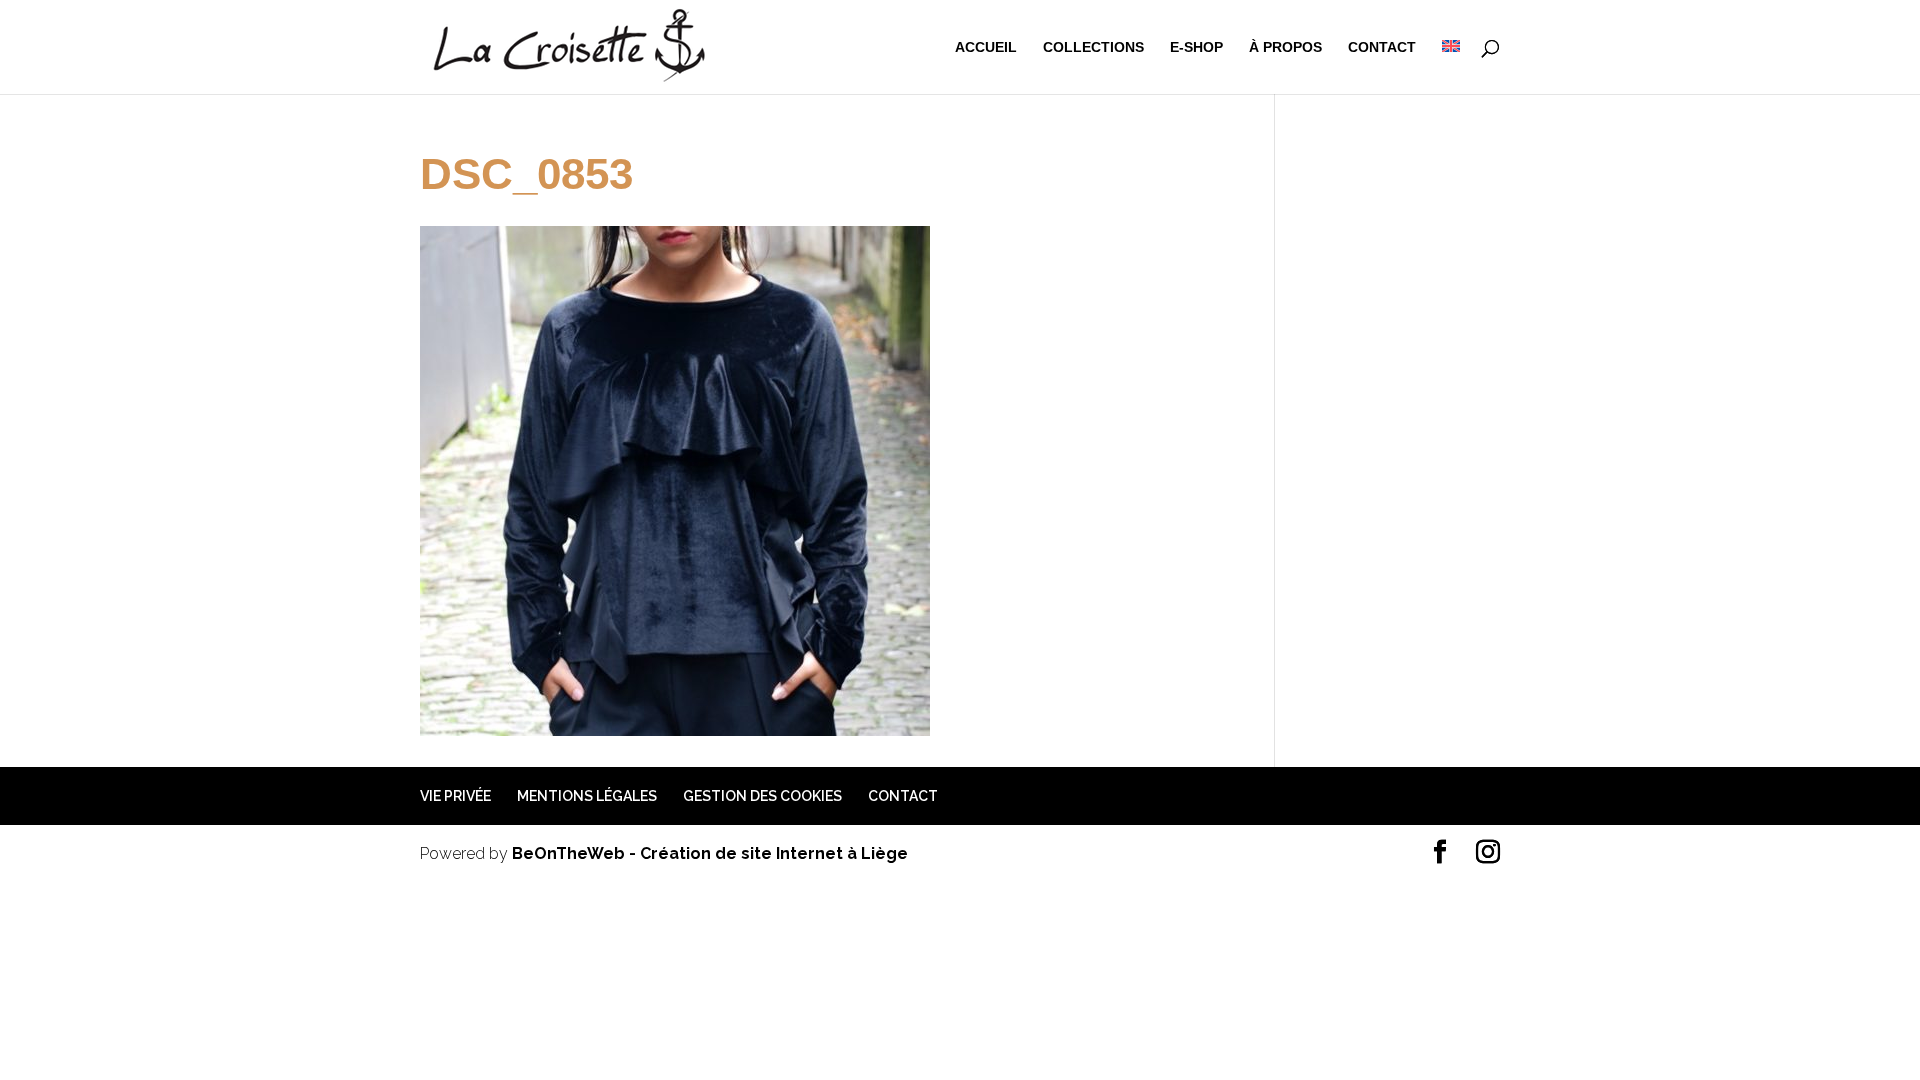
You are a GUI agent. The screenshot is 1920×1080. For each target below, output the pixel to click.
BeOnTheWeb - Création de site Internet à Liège (710, 853)
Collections (1093, 47)
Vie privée (455, 796)
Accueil (986, 47)
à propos (1285, 47)
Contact (1382, 47)
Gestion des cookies (762, 796)
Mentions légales (587, 796)
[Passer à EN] (1451, 67)
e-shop (1196, 47)
